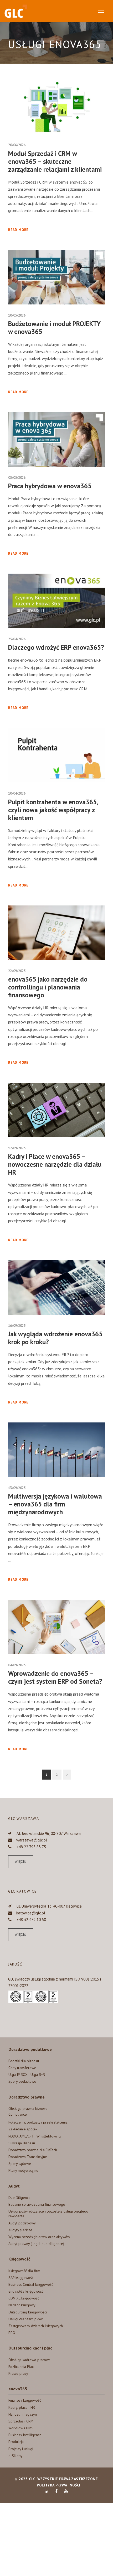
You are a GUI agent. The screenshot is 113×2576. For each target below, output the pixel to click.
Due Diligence (19, 2198)
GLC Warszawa (24, 1819)
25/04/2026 (17, 639)
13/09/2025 (17, 1488)
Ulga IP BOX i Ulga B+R (27, 2075)
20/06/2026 (17, 145)
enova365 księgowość (26, 2291)
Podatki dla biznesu (24, 2061)
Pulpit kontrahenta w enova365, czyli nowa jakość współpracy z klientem (53, 810)
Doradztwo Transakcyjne (28, 2157)
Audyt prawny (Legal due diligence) (36, 2244)
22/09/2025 (17, 971)
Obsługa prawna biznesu (28, 2109)
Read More (18, 230)
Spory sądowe (20, 2164)
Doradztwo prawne (27, 2097)
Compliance (18, 2114)
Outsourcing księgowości (28, 2312)
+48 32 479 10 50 (31, 1920)
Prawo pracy (18, 2373)
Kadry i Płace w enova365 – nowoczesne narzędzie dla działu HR (55, 1164)
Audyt (14, 2186)
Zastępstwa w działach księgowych (36, 2326)
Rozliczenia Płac (21, 2367)
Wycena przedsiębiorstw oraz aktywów (39, 2237)
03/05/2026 (17, 478)
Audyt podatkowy (22, 2223)
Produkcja (16, 2442)
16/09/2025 (17, 1326)
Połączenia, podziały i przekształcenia (38, 2122)
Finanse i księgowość (25, 2400)
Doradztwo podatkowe (30, 2049)
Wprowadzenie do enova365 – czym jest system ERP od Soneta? (55, 1677)
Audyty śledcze (20, 2230)
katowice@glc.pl (31, 1913)
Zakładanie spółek (23, 2129)
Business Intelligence (25, 2435)
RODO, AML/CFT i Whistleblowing (35, 2136)
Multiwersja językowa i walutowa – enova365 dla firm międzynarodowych (55, 1504)
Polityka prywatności (58, 2485)
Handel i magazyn (23, 2414)
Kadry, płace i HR (22, 2407)
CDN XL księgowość (24, 2298)
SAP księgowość (21, 2278)
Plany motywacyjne (23, 2170)
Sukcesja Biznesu (22, 2143)
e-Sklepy (16, 2456)
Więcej (21, 1862)
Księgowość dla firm (24, 2271)
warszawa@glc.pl (32, 1840)
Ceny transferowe (22, 2068)
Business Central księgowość (31, 2284)
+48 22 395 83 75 (31, 1847)
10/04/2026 (17, 793)
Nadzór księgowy (22, 2305)
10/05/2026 (17, 315)
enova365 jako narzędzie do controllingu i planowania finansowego (48, 987)
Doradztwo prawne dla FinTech (33, 2150)
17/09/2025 (17, 1148)
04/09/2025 (17, 1665)
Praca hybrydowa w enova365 (50, 486)
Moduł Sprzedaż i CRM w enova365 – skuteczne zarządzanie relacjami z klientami (55, 161)
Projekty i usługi (21, 2449)
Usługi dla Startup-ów (25, 2319)
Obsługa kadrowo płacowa (29, 2360)
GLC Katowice (22, 1891)
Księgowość (19, 2259)
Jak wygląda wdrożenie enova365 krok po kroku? (55, 1338)
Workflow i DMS (21, 2428)
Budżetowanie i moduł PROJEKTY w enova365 (54, 328)
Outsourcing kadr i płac (30, 2348)
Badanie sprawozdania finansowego (37, 2204)
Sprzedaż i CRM (21, 2421)
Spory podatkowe (22, 2081)
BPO (12, 2333)
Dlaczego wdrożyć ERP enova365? (56, 647)
